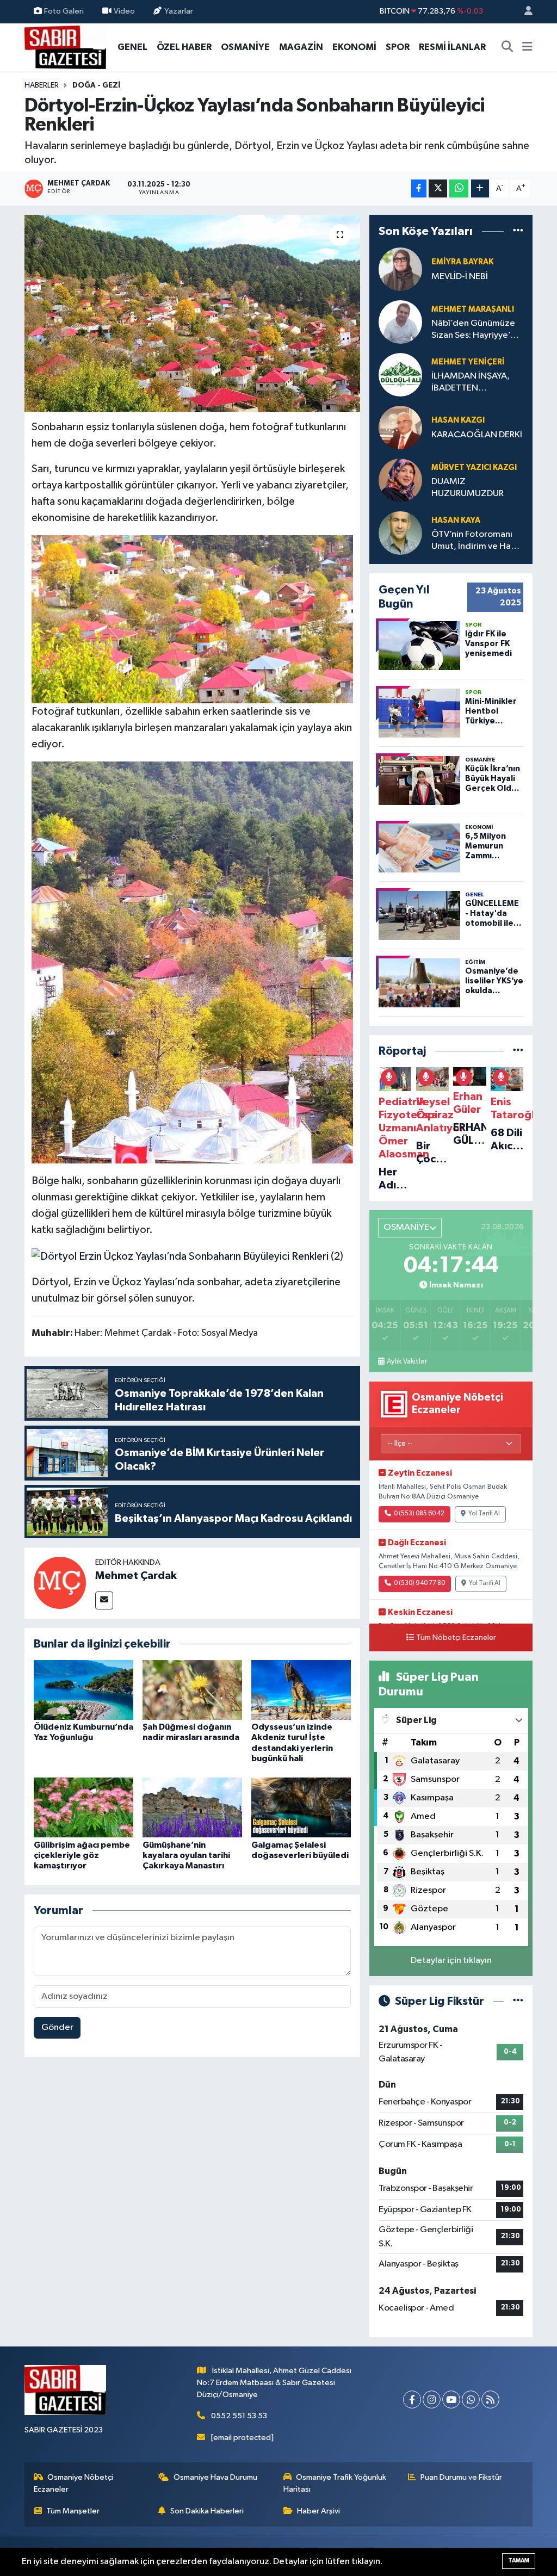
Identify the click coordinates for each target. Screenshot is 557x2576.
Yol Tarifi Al (484, 1514)
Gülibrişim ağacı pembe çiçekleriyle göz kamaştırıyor (82, 1855)
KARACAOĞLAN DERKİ (477, 435)
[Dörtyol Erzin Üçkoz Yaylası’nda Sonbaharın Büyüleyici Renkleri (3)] (193, 962)
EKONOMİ (354, 47)
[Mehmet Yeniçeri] (400, 374)
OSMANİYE (245, 47)
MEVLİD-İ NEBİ (460, 277)
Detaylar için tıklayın (451, 1961)
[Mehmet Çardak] (60, 1583)
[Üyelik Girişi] (524, 12)
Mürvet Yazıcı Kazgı (474, 467)
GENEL (132, 47)
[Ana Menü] (527, 47)
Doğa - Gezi (96, 85)
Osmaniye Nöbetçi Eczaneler (74, 2483)
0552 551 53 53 (239, 2416)
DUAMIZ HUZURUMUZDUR (468, 487)
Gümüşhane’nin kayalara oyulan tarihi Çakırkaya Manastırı (186, 1855)
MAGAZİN (301, 47)
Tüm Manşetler (73, 2511)
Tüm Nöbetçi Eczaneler (456, 1638)
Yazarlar (179, 11)
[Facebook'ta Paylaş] (419, 188)
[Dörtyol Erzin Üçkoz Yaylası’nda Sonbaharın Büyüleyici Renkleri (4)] (193, 618)
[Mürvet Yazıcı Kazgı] (400, 480)
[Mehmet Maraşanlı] (400, 322)
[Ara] (508, 47)
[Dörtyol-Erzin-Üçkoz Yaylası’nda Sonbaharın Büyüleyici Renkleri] (192, 313)
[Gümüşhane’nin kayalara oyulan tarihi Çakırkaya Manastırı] (192, 1807)
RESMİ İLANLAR (452, 47)
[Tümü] (518, 231)
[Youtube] (451, 2399)
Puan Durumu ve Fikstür (461, 2477)
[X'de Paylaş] (438, 188)
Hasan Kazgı (458, 420)
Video (124, 11)
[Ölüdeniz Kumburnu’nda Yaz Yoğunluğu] (83, 1690)
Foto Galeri (64, 11)
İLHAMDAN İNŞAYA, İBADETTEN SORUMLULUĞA (471, 383)
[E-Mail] (104, 1600)
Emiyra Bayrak (462, 262)
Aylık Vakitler (407, 1361)
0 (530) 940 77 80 (419, 1583)
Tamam (519, 2560)
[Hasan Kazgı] (400, 427)
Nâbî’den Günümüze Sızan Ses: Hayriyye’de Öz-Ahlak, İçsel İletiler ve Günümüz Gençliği (476, 330)
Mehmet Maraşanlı (473, 309)
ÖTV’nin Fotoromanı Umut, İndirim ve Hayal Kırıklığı (477, 541)
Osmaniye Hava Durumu (215, 2477)
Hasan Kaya (456, 520)
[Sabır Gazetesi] (65, 47)
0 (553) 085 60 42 (419, 1514)
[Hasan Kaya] (400, 533)
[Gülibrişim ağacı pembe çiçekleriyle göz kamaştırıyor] (83, 1807)
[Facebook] (412, 2399)
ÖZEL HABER (184, 47)
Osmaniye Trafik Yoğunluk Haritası (335, 2483)
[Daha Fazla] (480, 188)
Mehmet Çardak (136, 1576)
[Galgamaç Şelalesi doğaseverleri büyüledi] (301, 1807)
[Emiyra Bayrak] (400, 269)
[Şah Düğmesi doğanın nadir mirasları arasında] (192, 1690)
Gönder (57, 2027)
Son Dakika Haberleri (207, 2511)
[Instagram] (432, 2399)
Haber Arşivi (318, 2511)
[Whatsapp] (471, 2399)
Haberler (42, 85)
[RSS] (490, 2399)
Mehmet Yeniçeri (468, 362)
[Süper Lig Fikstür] (518, 2001)
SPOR (398, 47)
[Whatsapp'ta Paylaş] (459, 188)
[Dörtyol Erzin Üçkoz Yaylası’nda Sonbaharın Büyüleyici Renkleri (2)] (187, 1255)
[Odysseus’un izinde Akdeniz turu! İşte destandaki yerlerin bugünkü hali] (301, 1690)
